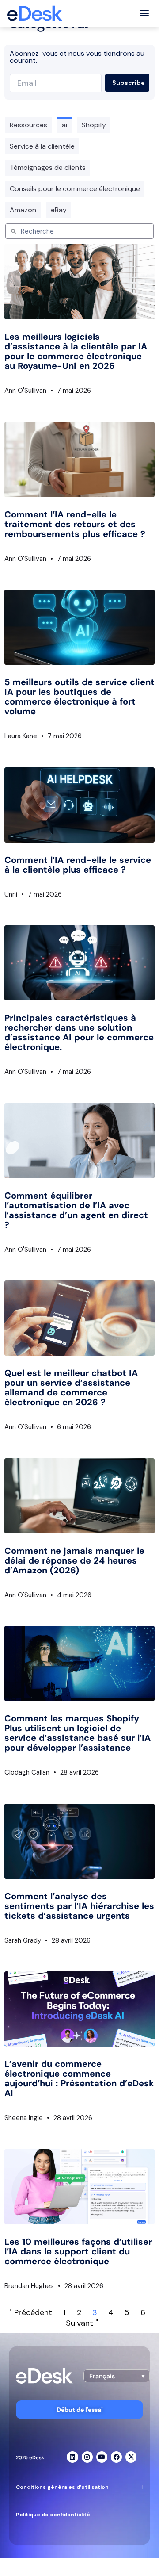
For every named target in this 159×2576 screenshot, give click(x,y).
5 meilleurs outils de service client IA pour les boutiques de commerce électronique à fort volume (79, 697)
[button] (117, 2376)
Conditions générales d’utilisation (62, 2487)
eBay (59, 210)
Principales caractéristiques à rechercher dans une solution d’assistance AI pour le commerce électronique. (79, 1032)
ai (64, 125)
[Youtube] (102, 2457)
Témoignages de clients (48, 167)
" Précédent (31, 2312)
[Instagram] (87, 2457)
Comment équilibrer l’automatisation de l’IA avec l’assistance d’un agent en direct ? (76, 1210)
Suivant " (82, 2323)
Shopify (94, 125)
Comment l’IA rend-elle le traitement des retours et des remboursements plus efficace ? (75, 524)
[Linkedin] (72, 2457)
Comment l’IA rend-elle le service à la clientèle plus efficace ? (78, 865)
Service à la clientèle (42, 146)
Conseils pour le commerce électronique (75, 189)
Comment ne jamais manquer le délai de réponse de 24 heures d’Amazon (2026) (74, 1560)
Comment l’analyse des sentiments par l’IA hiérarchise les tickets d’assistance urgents (79, 1906)
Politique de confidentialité (53, 2515)
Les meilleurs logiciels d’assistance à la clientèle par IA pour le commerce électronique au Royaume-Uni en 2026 (76, 351)
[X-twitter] (131, 2457)
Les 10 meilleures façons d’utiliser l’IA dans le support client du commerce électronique (78, 2251)
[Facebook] (116, 2457)
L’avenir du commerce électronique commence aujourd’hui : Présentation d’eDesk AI (79, 2078)
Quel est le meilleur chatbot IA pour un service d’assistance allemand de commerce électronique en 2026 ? (71, 1388)
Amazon (23, 210)
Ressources (28, 125)
